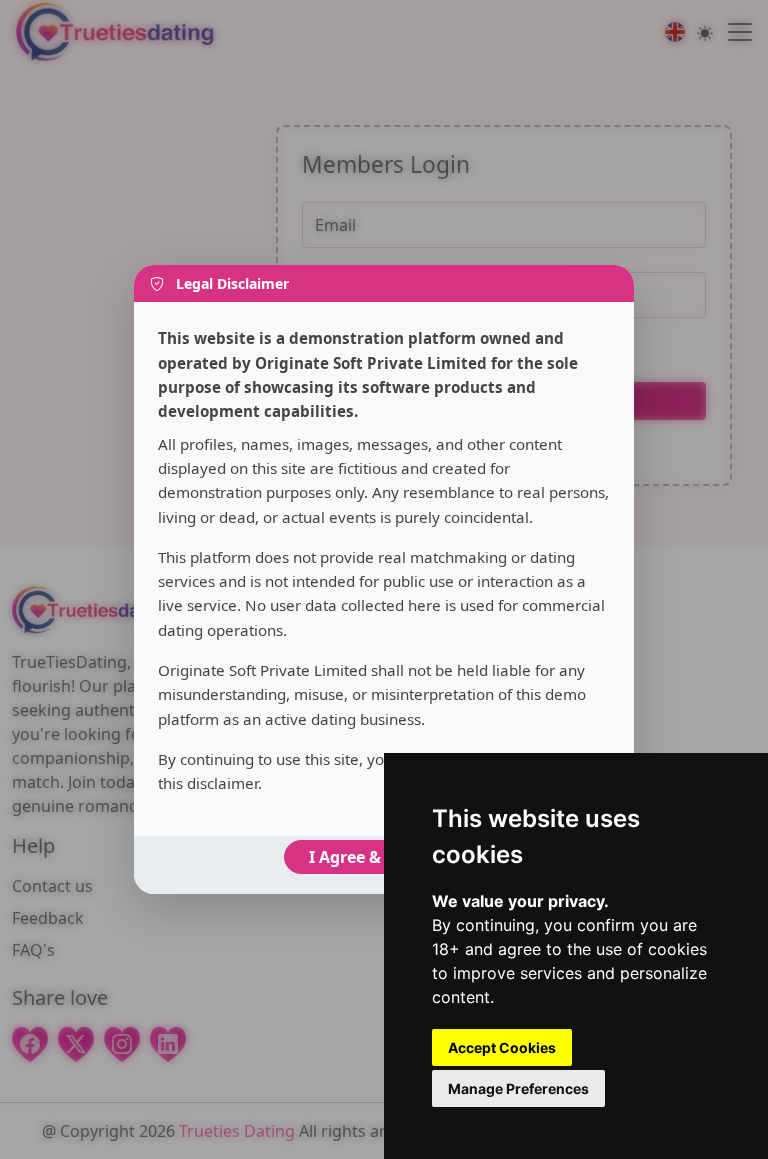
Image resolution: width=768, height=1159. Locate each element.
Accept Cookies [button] (502, 1047)
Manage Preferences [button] (518, 1088)
